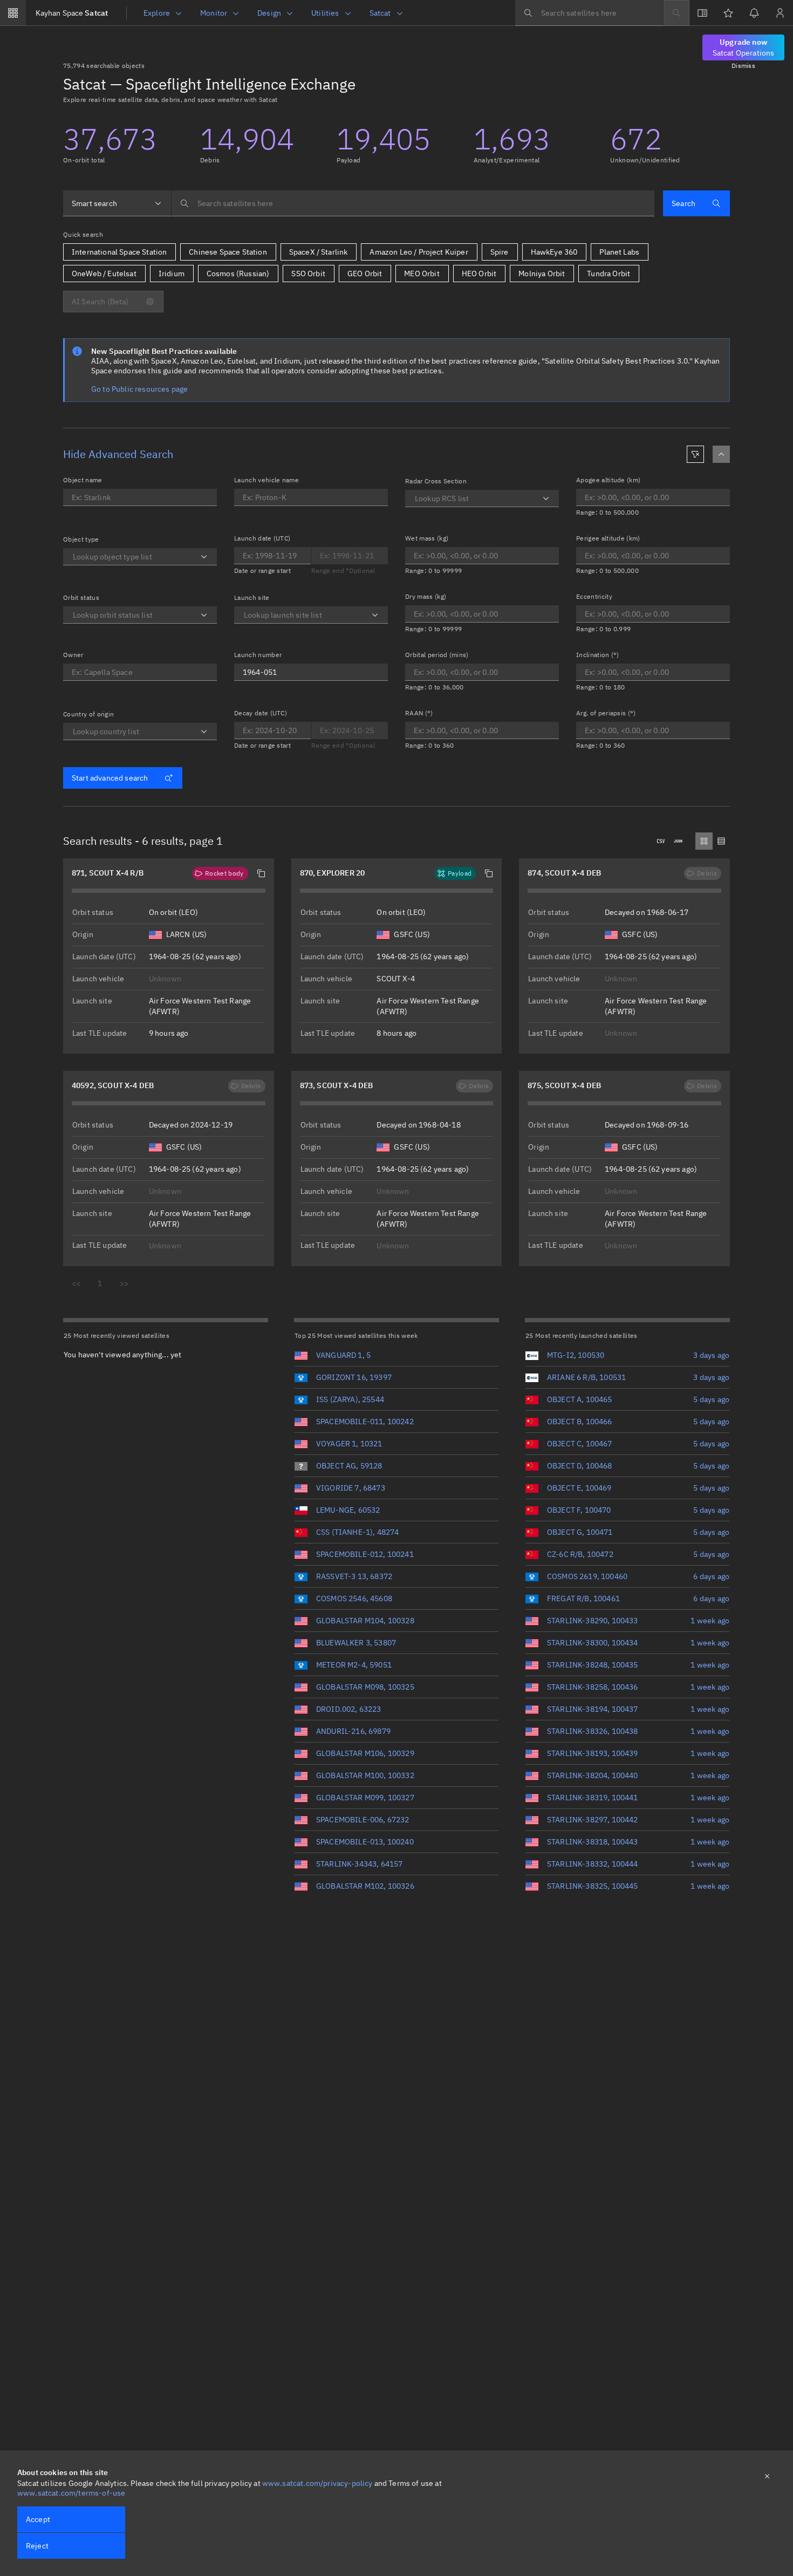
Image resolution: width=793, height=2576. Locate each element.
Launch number (258, 655)
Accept (38, 2519)
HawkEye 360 (554, 252)
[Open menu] (13, 13)
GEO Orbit (365, 274)
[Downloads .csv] (661, 841)
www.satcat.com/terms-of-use (71, 2493)
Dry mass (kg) (426, 596)
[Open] (204, 557)
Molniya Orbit (542, 274)
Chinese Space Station (228, 252)
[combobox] (117, 203)
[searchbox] (589, 13)
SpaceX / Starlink (319, 252)
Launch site (252, 597)
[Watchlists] (728, 13)
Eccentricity (594, 596)
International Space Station (119, 252)
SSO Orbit (308, 274)
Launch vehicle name (266, 480)
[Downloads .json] (678, 841)
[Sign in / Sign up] (780, 13)
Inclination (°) (598, 655)
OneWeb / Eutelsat (104, 274)
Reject (37, 2546)
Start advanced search (110, 778)
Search (683, 203)
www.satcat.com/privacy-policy (317, 2483)
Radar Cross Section (436, 481)
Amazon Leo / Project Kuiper (419, 252)
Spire (500, 252)
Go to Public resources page (139, 389)
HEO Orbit (479, 274)
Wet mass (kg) (427, 538)
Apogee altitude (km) (608, 480)
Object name (83, 480)
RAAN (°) (419, 713)
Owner (73, 655)
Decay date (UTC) (261, 713)
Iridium (172, 274)
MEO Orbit (422, 274)
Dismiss (743, 66)
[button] (261, 873)
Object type (81, 539)
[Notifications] (754, 13)
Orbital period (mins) (437, 655)
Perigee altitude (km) (608, 538)
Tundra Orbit (609, 274)
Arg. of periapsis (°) (606, 713)
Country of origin (88, 714)
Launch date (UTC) (262, 538)
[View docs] (702, 13)
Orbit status (81, 597)
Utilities (325, 13)
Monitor (214, 13)
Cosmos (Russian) (238, 274)
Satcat (72, 13)
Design (269, 13)
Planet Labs (619, 252)
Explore (157, 13)
